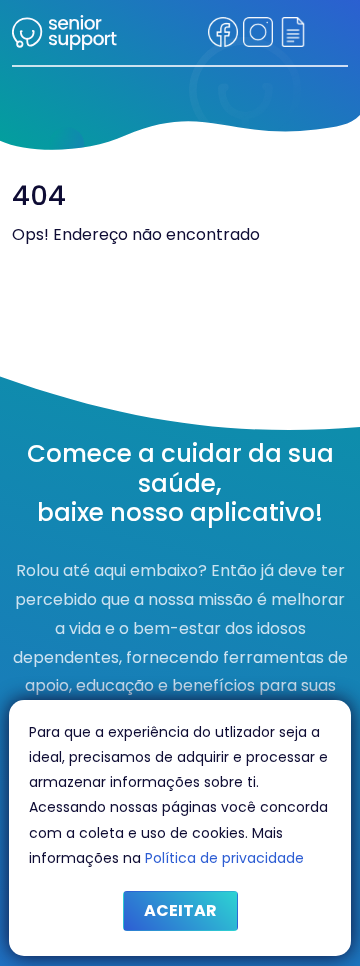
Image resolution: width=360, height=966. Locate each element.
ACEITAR (180, 910)
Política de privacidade (224, 858)
